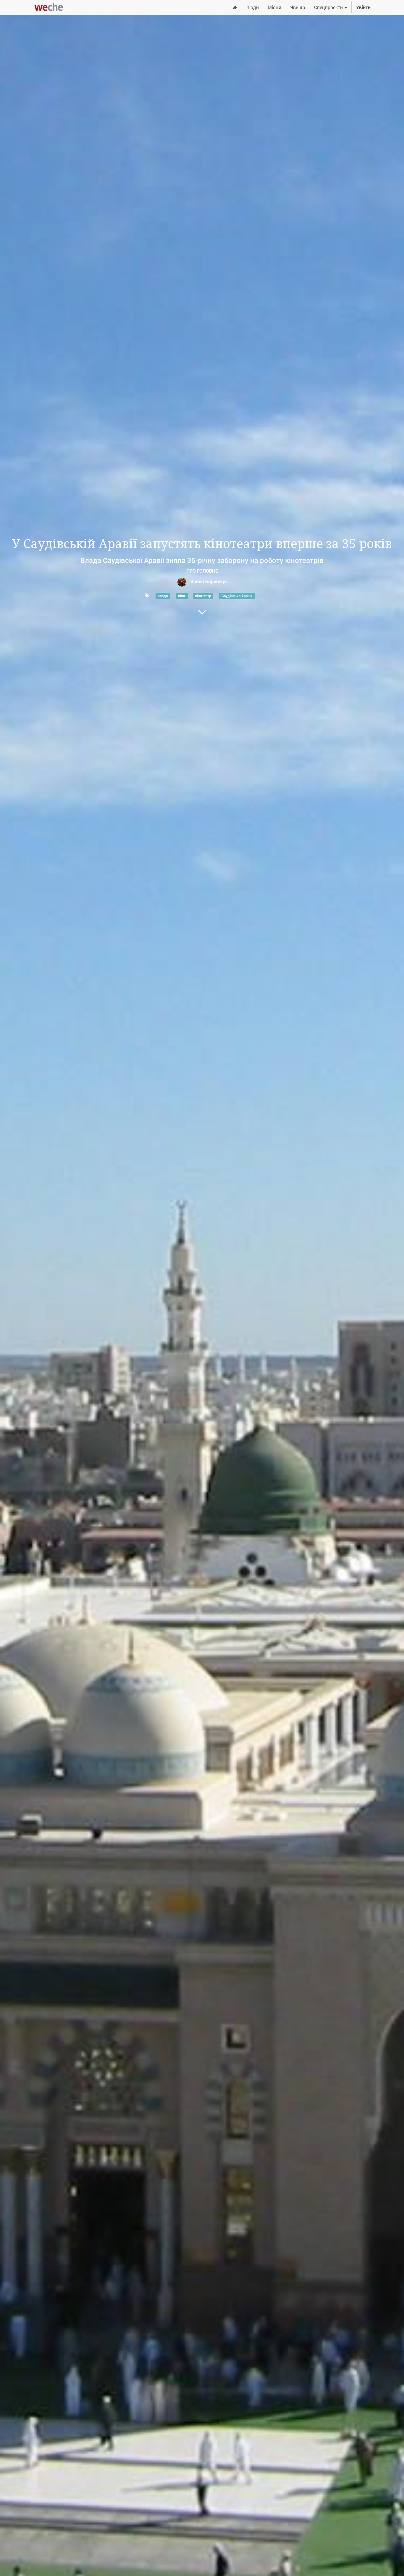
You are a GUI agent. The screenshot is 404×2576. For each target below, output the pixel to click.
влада (163, 596)
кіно (182, 596)
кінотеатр (203, 596)
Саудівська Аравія (237, 596)
